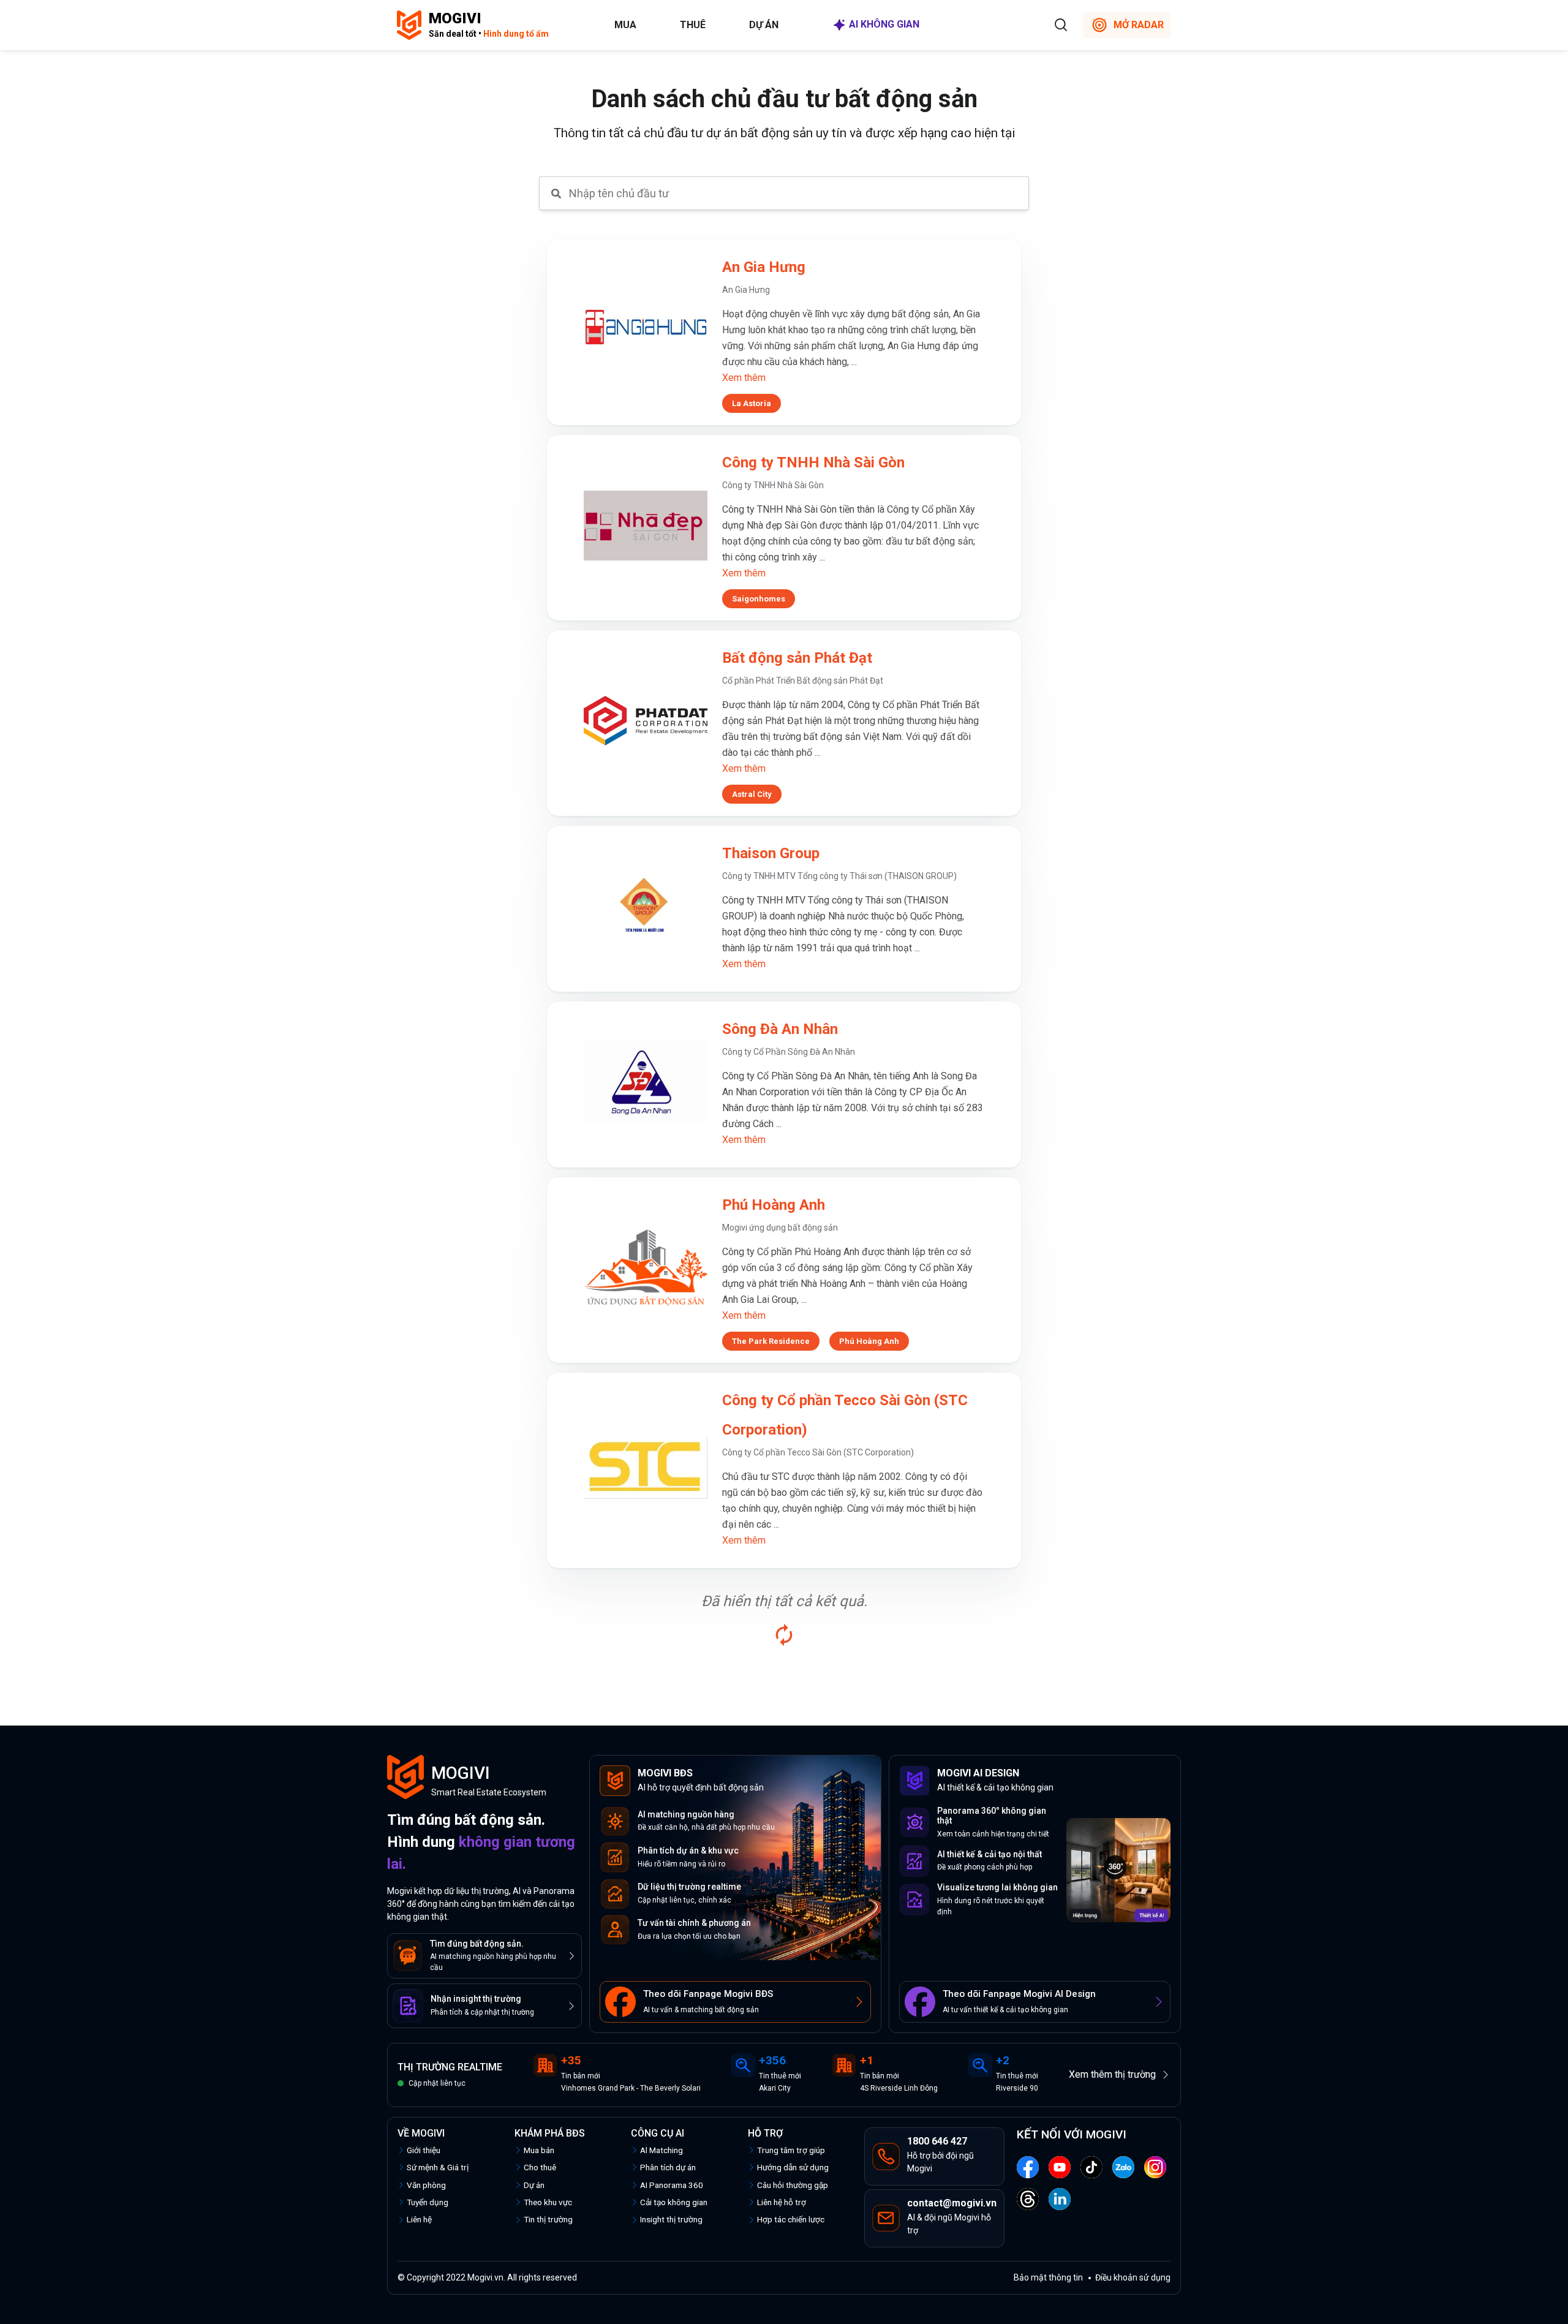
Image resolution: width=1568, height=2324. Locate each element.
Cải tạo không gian (674, 2202)
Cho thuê (540, 2167)
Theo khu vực (548, 2202)
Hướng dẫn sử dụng (793, 2167)
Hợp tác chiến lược (791, 2219)
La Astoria (752, 403)
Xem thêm (744, 378)
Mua (625, 25)
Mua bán (539, 2150)
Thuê (693, 25)
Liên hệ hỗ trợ (782, 2202)
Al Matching (661, 2150)
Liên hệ (419, 2219)
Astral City (752, 794)
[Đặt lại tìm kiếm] (784, 1635)
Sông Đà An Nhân (780, 1029)
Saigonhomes (759, 599)
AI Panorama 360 (672, 2185)
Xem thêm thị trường (1112, 2074)
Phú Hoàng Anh (774, 1205)
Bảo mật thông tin (1048, 2277)
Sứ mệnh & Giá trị (438, 2167)
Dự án (764, 25)
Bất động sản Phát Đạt (797, 658)
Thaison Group (771, 853)
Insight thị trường (671, 2219)
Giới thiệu (424, 2150)
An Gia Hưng (764, 267)
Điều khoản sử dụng (1133, 2277)
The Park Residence (771, 1341)
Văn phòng (426, 2185)
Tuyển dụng (428, 2202)
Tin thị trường (548, 2219)
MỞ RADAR (1139, 25)
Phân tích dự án (668, 2167)
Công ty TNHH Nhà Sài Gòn (813, 462)
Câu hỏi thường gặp (793, 2185)
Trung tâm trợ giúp (791, 2150)
